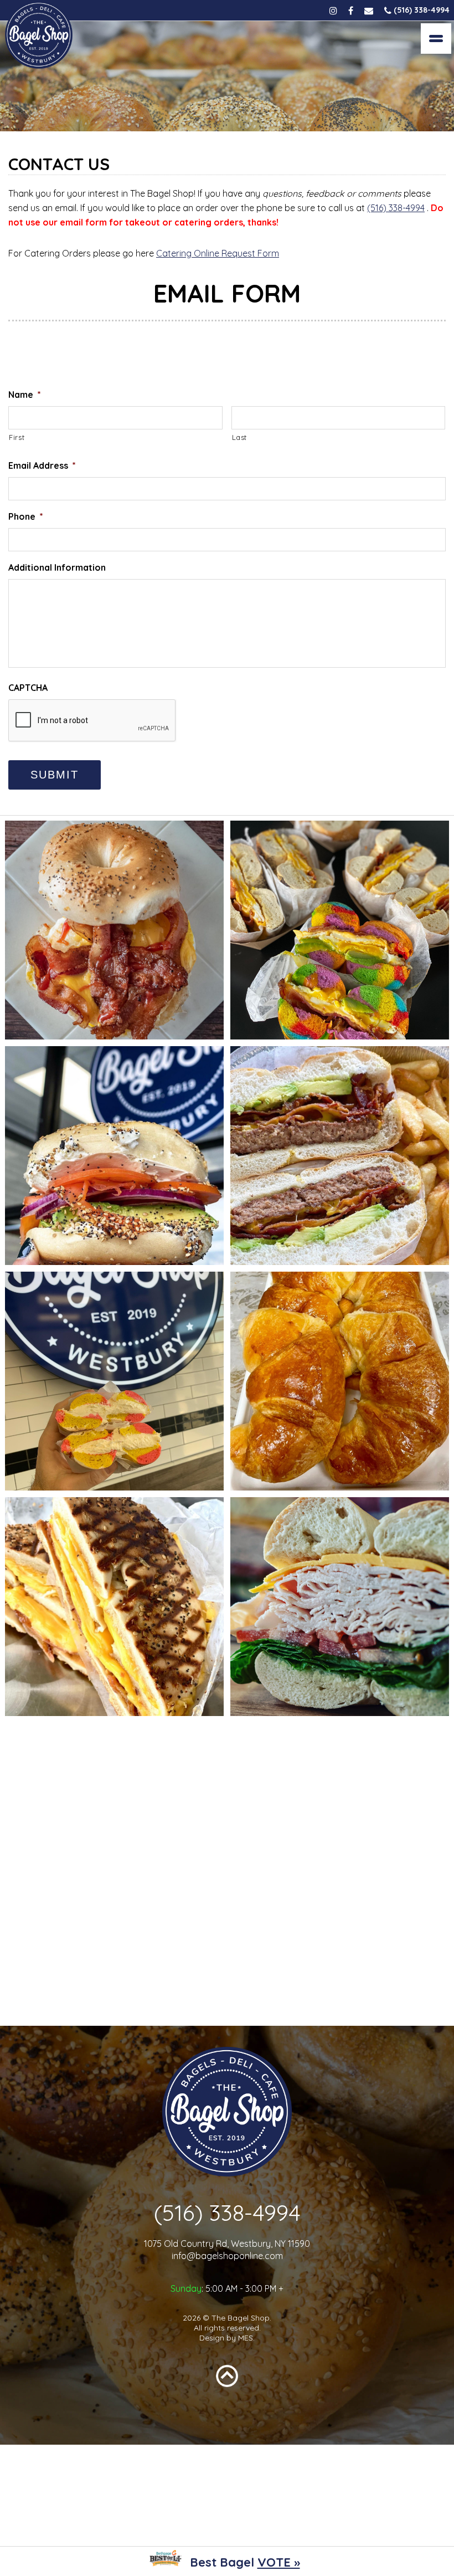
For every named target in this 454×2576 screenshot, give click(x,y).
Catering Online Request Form (218, 253)
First (17, 437)
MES (246, 2338)
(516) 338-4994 (396, 208)
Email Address (42, 465)
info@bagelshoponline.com (227, 2256)
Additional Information (57, 567)
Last (240, 437)
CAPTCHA (28, 688)
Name (25, 395)
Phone (26, 516)
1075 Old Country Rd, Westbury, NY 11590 (227, 2244)
